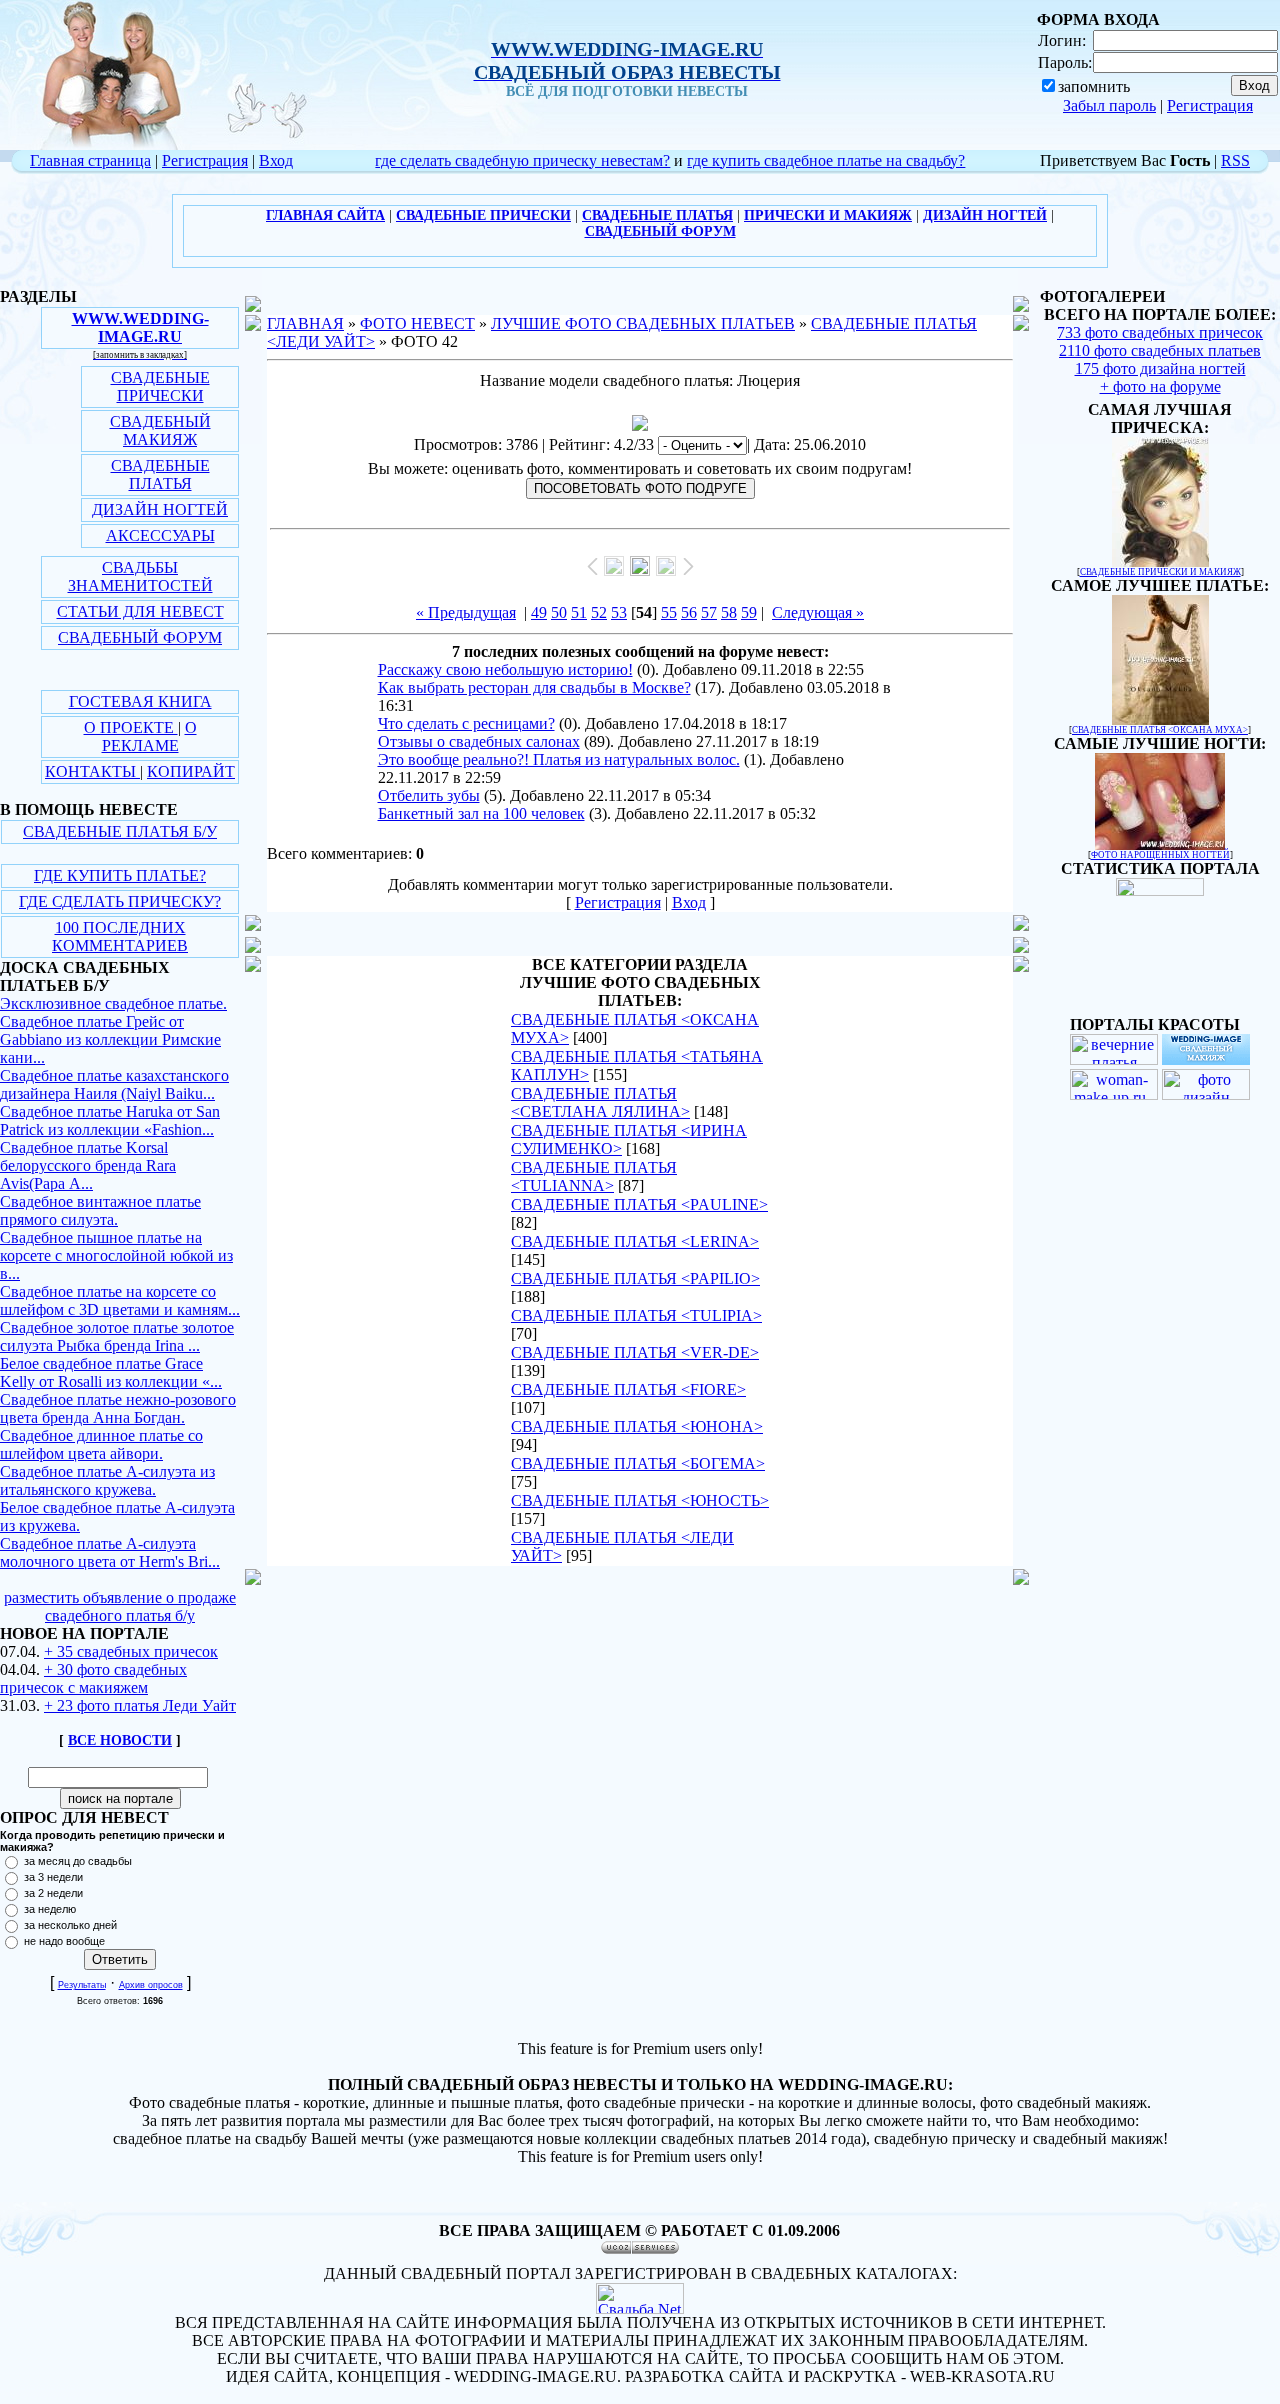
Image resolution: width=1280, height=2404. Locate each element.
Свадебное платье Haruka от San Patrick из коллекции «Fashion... (110, 1120)
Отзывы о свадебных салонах (479, 741)
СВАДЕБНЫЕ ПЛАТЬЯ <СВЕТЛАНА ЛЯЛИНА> (600, 1102)
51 (579, 612)
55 (669, 612)
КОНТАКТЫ (92, 771)
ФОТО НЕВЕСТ (417, 323)
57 (709, 612)
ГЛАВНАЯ (305, 323)
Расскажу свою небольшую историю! (505, 669)
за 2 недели (53, 1893)
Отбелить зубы (429, 795)
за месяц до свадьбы (78, 1861)
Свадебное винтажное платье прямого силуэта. (100, 1210)
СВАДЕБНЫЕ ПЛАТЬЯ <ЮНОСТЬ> (640, 1500)
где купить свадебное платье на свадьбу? (826, 160)
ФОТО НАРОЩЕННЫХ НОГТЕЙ (1160, 855)
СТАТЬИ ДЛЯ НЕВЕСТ (140, 611)
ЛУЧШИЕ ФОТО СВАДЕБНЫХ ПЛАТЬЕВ (643, 323)
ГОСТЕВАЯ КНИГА (140, 701)
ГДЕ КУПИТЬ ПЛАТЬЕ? (120, 875)
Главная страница (90, 160)
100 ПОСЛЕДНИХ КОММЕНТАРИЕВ (120, 936)
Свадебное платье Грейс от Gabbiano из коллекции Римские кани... (110, 1039)
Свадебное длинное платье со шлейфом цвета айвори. (101, 1444)
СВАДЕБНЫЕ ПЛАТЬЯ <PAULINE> (639, 1204)
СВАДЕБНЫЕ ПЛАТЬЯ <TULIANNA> (594, 1176)
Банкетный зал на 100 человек (481, 813)
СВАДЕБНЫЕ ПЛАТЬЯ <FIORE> (628, 1389)
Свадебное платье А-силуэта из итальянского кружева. (107, 1480)
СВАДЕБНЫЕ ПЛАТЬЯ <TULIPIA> (636, 1315)
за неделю (50, 1909)
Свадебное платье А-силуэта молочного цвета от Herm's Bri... (110, 1552)
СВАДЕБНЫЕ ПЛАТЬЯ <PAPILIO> (635, 1278)
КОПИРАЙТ (191, 771)
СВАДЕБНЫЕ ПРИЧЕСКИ (160, 386)
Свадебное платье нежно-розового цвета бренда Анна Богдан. (118, 1408)
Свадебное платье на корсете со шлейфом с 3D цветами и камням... (120, 1300)
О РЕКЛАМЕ (149, 736)
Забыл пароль (1109, 105)
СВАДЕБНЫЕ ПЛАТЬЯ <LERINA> (635, 1241)
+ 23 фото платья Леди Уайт (140, 1705)
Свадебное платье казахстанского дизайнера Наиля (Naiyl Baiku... (114, 1084)
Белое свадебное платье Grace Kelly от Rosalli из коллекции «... (111, 1372)
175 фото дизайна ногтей (1160, 368)
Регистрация (1210, 105)
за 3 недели (53, 1877)
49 (539, 612)
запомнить (1094, 86)
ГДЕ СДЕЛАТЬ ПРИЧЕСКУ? (120, 901)
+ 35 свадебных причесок (131, 1651)
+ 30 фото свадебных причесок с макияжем (93, 1678)
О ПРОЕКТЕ (131, 727)
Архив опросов (151, 1985)
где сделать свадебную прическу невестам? (522, 160)
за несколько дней (70, 1925)
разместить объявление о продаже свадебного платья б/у (120, 1606)
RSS (1235, 160)
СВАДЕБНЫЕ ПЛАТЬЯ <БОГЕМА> (638, 1463)
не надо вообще (64, 1941)
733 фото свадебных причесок (1160, 332)
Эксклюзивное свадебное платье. (113, 1003)
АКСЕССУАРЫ (160, 535)
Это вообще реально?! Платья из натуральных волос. (559, 759)
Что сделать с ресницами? (466, 723)
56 (689, 612)
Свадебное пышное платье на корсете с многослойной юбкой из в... (116, 1255)
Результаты (82, 1985)
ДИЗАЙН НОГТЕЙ (160, 509)
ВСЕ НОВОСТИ (120, 1740)
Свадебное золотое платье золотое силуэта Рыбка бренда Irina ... (117, 1336)
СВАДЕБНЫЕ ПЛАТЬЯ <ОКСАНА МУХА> (1160, 730)
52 (599, 612)
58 (729, 612)
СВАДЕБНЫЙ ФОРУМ (140, 637)
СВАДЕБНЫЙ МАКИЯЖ (160, 430)
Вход (276, 160)
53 (619, 612)
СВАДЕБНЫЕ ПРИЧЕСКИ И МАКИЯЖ (1160, 572)
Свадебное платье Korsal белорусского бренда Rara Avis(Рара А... (88, 1165)
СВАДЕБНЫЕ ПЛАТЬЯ (160, 474)
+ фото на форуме (1160, 386)
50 (559, 612)
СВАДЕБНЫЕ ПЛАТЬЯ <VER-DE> (635, 1352)
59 (749, 612)
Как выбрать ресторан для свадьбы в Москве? (534, 687)
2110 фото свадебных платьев (1160, 350)
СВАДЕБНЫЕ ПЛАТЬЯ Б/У (120, 831)
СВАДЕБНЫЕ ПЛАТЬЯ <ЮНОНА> (637, 1426)
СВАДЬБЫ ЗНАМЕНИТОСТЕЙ (140, 576)
